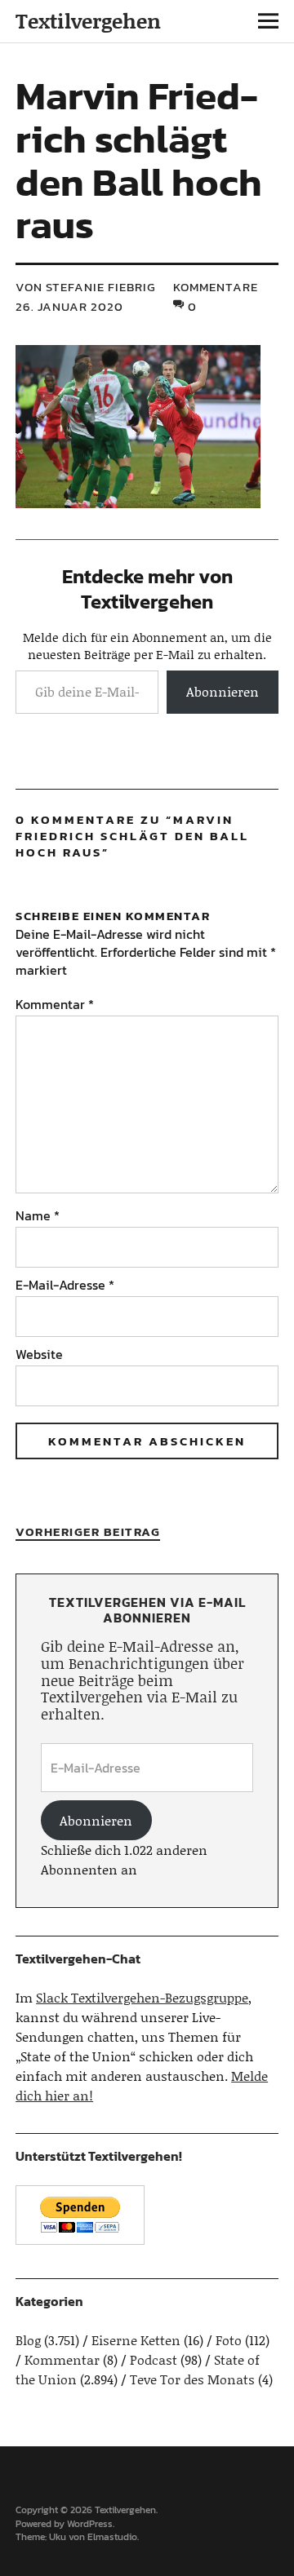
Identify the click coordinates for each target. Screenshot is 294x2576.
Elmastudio (112, 2537)
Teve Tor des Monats (192, 2379)
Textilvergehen (88, 21)
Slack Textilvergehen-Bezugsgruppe (142, 1997)
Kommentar (55, 1004)
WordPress (90, 2524)
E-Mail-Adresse (65, 1285)
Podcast (154, 2359)
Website (39, 1354)
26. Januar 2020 (69, 306)
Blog (28, 2340)
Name (38, 1215)
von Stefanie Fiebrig (86, 287)
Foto (229, 2340)
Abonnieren (223, 691)
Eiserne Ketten (136, 2340)
